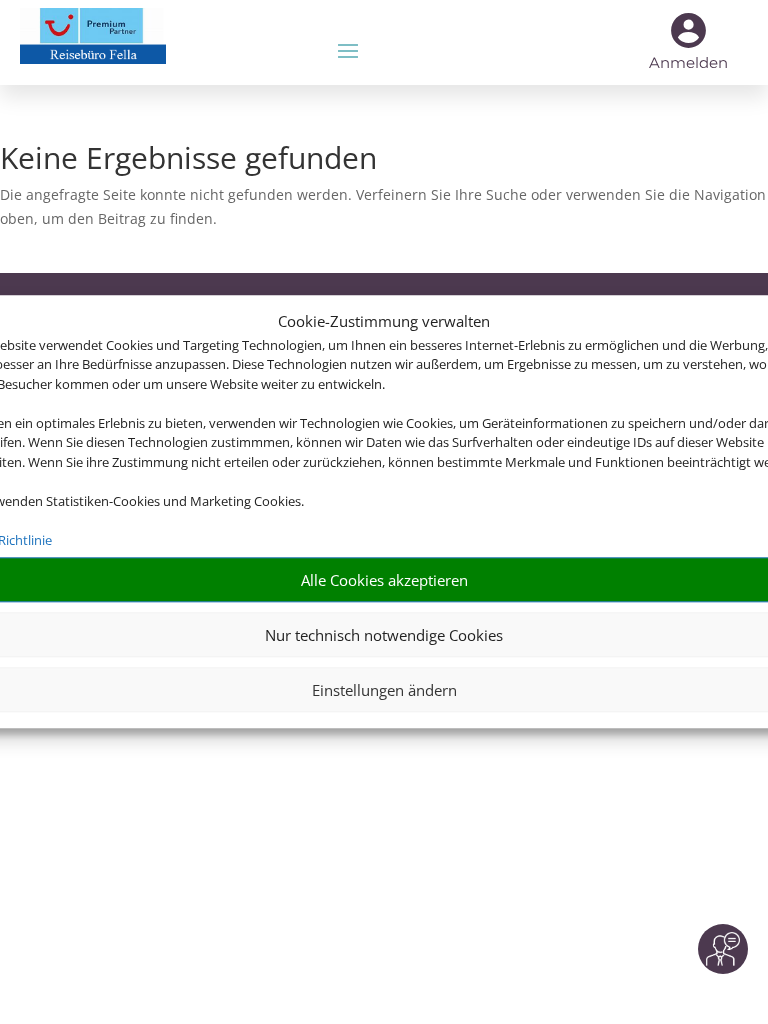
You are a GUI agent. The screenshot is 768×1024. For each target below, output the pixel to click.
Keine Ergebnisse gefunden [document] (188, 160)
